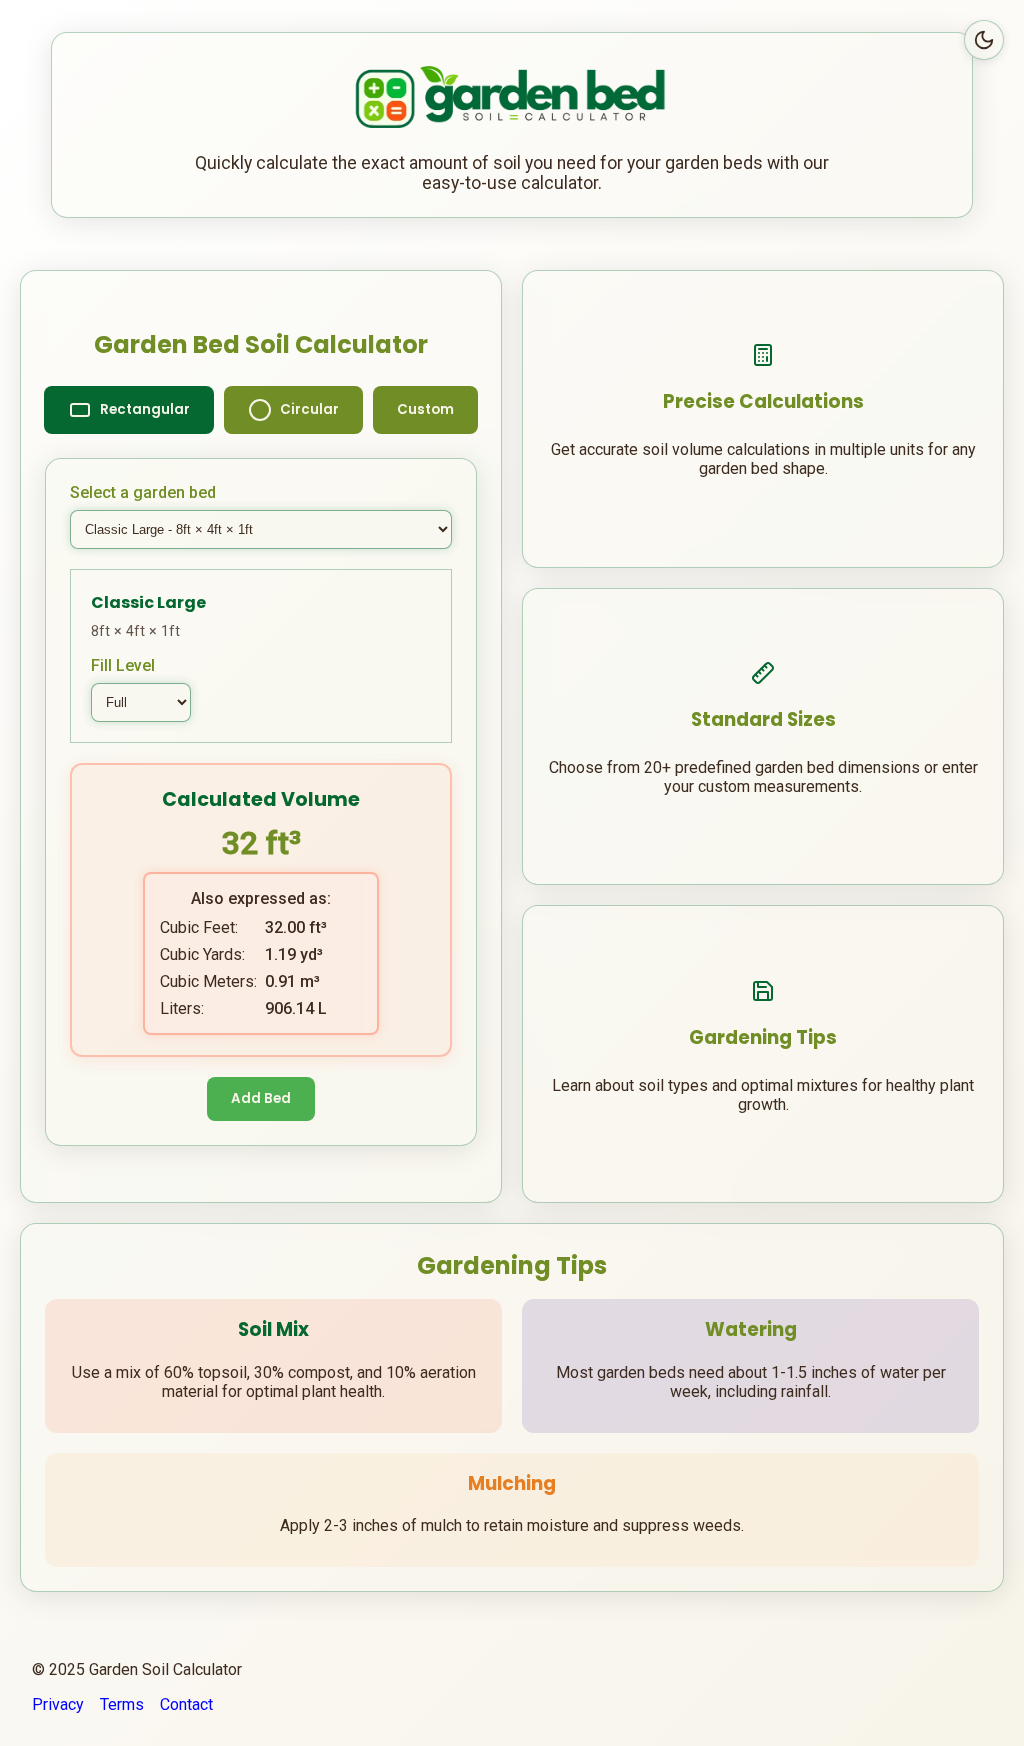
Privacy (58, 1704)
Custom (425, 409)
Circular (309, 409)
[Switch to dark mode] (984, 40)
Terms (122, 1704)
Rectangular (145, 409)
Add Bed (261, 1098)
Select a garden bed (143, 492)
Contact (186, 1704)
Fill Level (123, 665)
